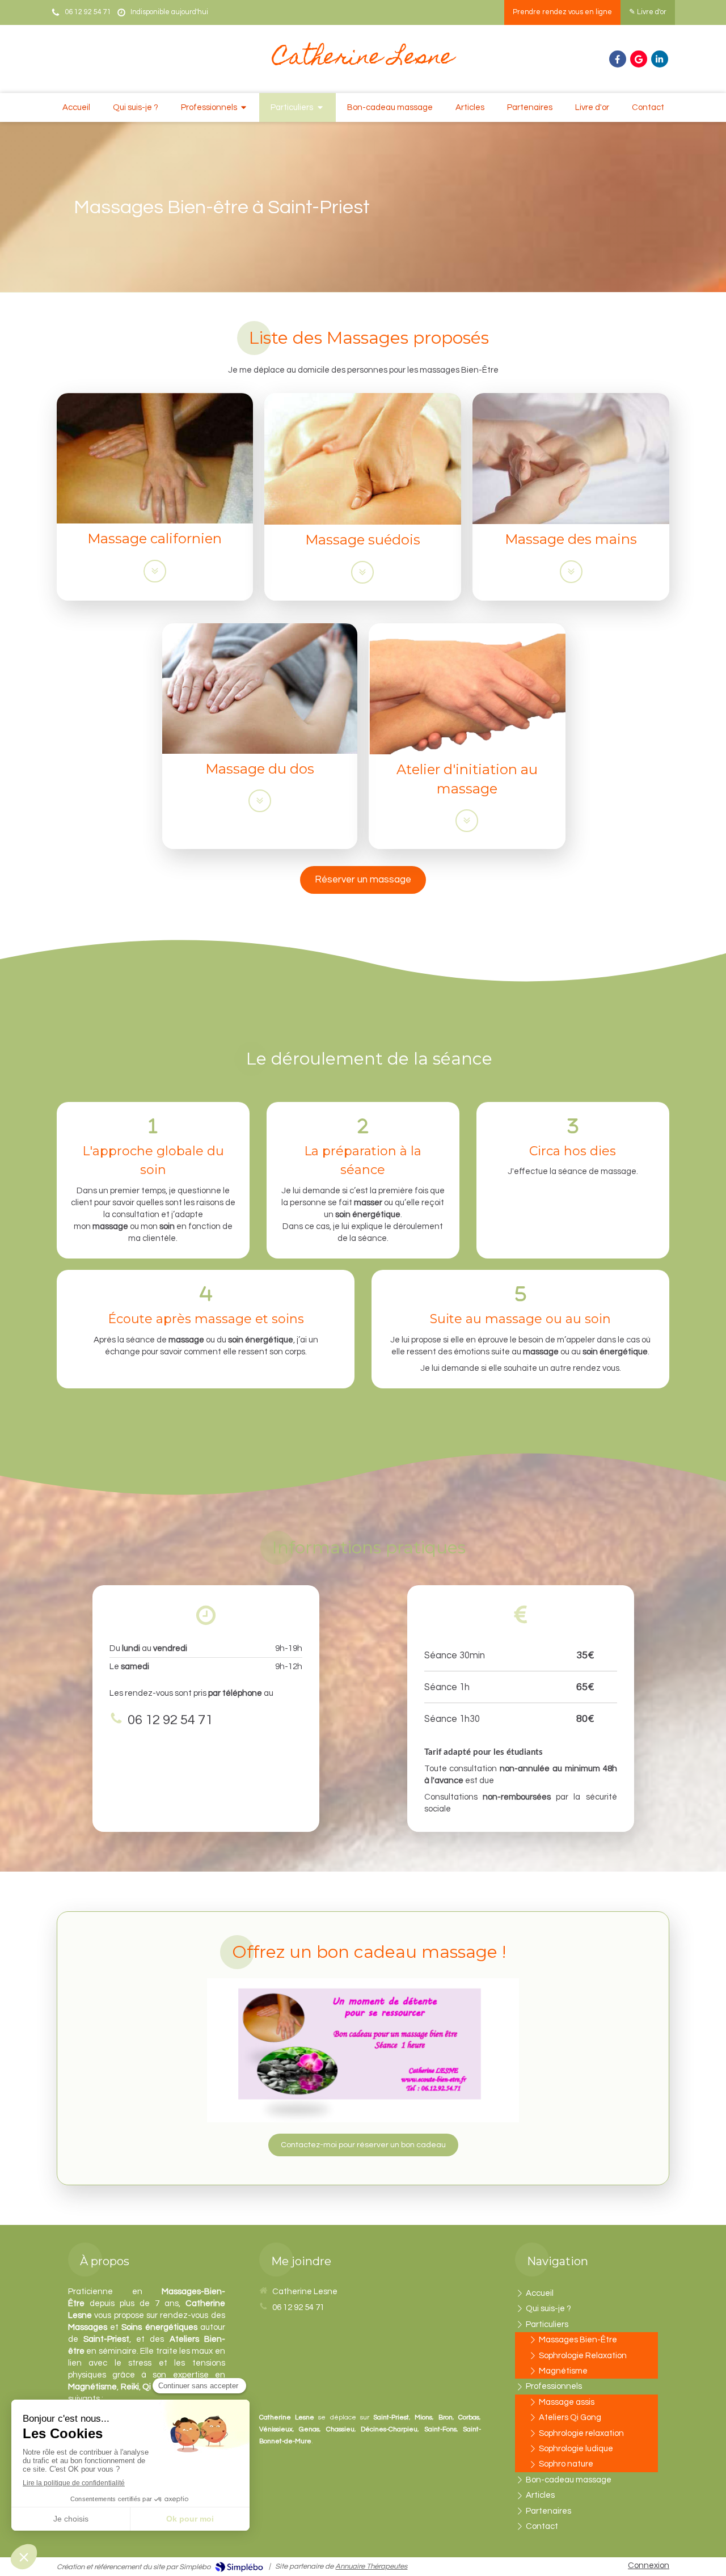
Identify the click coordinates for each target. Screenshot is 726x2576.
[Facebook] (618, 59)
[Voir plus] (155, 571)
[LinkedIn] (660, 59)
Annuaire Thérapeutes (371, 2566)
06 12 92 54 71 (170, 1720)
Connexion (649, 2566)
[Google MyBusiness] (639, 59)
